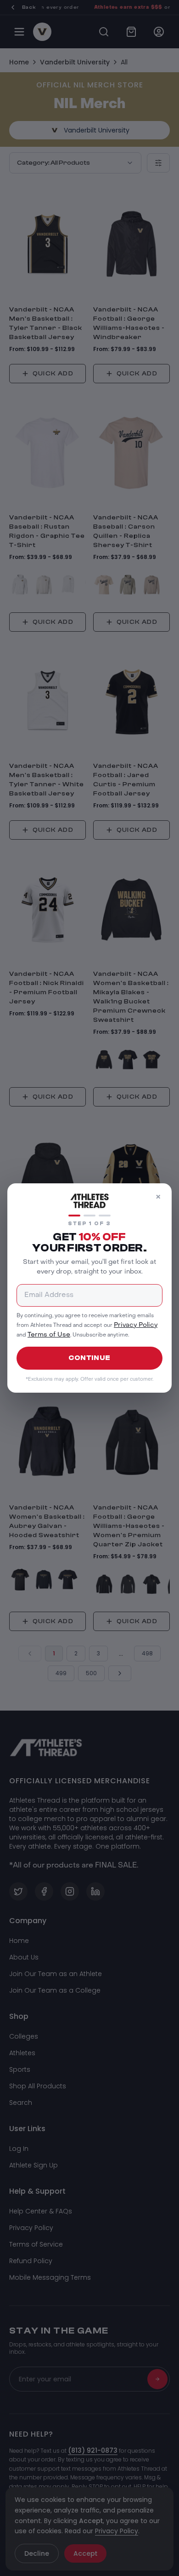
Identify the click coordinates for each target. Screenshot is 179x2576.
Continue (89, 1358)
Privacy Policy (136, 1325)
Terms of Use (49, 1335)
